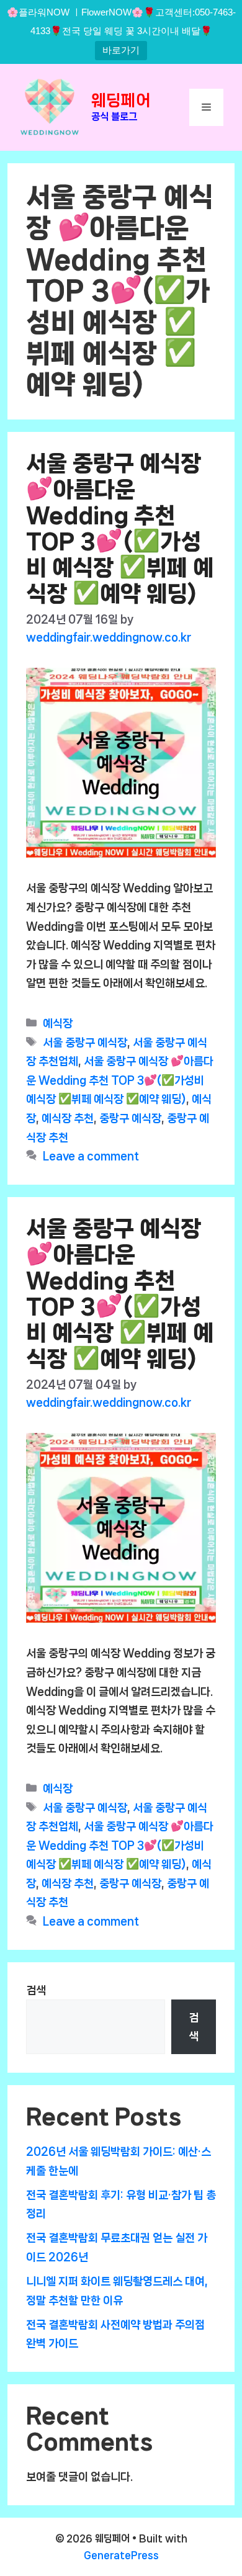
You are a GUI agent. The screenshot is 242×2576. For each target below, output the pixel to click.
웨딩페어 (121, 100)
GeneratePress (121, 2555)
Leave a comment (91, 1156)
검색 (36, 1990)
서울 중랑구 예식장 (85, 1043)
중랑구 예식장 (130, 1118)
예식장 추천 (68, 1118)
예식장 (58, 1023)
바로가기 (121, 50)
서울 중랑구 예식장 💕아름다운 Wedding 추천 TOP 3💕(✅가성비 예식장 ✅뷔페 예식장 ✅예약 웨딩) (120, 1080)
